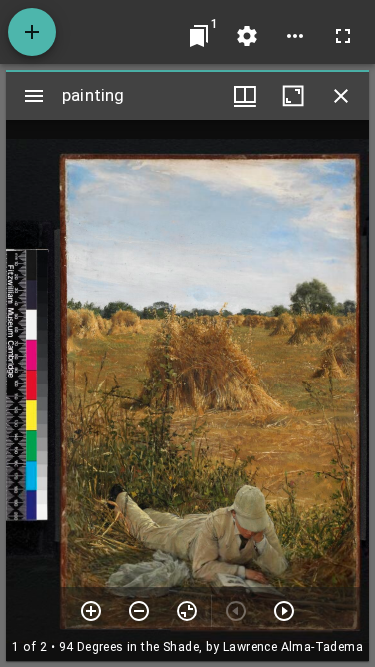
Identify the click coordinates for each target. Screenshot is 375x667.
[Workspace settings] (247, 36)
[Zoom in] (91, 611)
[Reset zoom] (187, 611)
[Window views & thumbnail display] (245, 96)
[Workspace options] (295, 36)
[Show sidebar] (34, 96)
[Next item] (284, 611)
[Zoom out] (139, 611)
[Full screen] (343, 36)
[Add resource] (32, 32)
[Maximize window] (293, 96)
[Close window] (341, 96)
